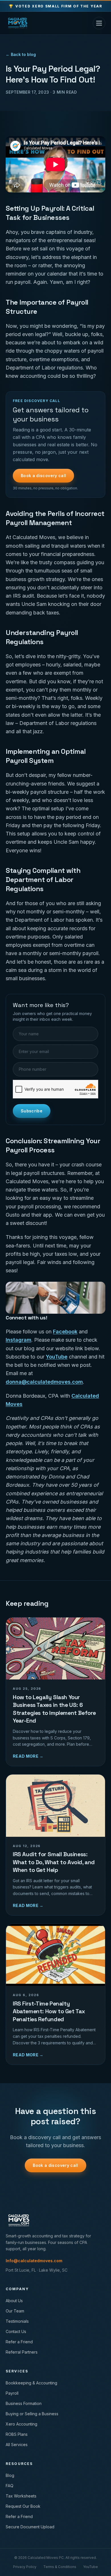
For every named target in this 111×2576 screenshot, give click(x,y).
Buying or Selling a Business (32, 2414)
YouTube (57, 1357)
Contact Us (16, 2331)
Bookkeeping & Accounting (31, 2383)
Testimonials (17, 2321)
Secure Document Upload (30, 2527)
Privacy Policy (25, 2567)
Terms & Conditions (60, 2567)
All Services (17, 2445)
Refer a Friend (19, 2342)
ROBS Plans (17, 2434)
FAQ (10, 2486)
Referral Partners (22, 2352)
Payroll (12, 2393)
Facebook (65, 1332)
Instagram (18, 1340)
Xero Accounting (21, 2424)
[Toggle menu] (99, 23)
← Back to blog (21, 54)
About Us (14, 2301)
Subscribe (32, 1111)
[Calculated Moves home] (18, 23)
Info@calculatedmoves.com (34, 2261)
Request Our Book (23, 2506)
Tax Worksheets (21, 2496)
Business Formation (24, 2403)
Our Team (15, 2311)
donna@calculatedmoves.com (44, 1382)
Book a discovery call (43, 476)
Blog (10, 2475)
